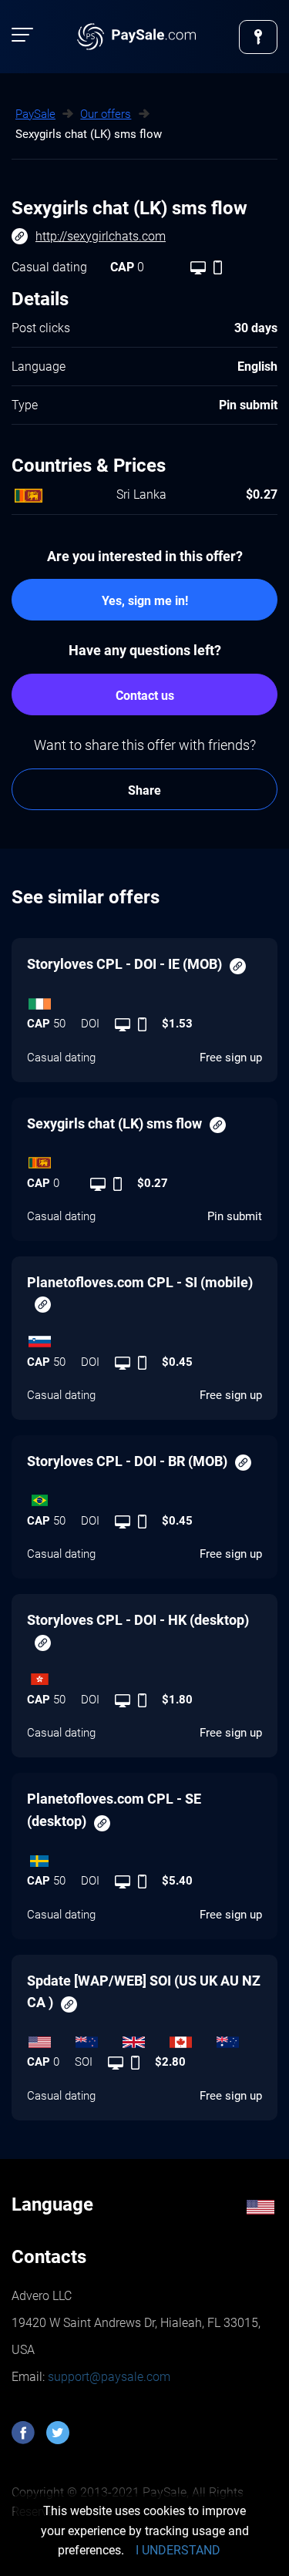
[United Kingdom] (144, 2038)
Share (144, 790)
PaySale (35, 114)
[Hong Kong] (144, 1676)
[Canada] (192, 2038)
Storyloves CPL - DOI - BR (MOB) (127, 1461)
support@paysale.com (108, 2377)
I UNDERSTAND (178, 2550)
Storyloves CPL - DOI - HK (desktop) (138, 1620)
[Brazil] (144, 1497)
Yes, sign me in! (145, 601)
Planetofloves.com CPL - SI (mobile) (140, 1282)
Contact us (145, 696)
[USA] (50, 2038)
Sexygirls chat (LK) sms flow (114, 1123)
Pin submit (235, 1216)
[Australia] (239, 2038)
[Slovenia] (144, 1338)
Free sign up (231, 1058)
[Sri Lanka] (144, 1159)
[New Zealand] (97, 2038)
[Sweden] (144, 1857)
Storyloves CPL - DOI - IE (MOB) (124, 964)
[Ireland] (144, 1000)
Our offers (106, 114)
